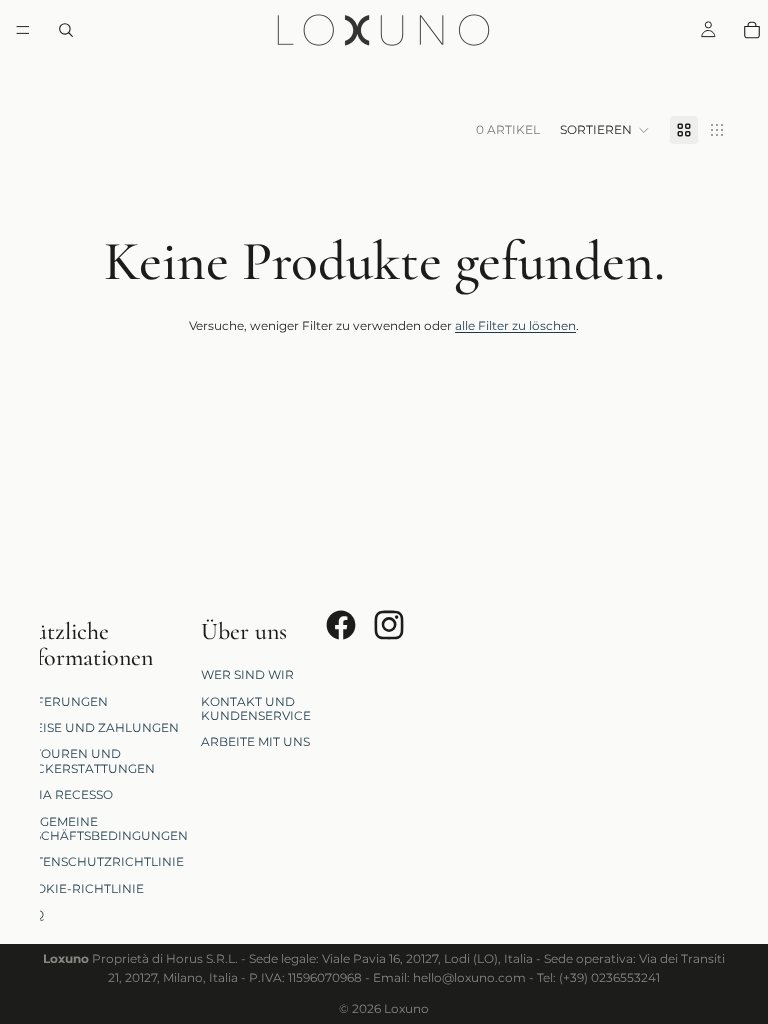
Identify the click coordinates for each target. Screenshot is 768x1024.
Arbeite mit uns (255, 741)
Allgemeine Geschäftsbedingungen (102, 827)
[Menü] (23, 30)
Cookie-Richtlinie (80, 887)
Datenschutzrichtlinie (100, 861)
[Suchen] (66, 30)
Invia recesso (65, 794)
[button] (605, 130)
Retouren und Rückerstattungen (86, 760)
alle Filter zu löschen (515, 325)
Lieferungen (62, 700)
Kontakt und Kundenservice (256, 707)
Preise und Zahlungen (98, 727)
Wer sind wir (247, 674)
